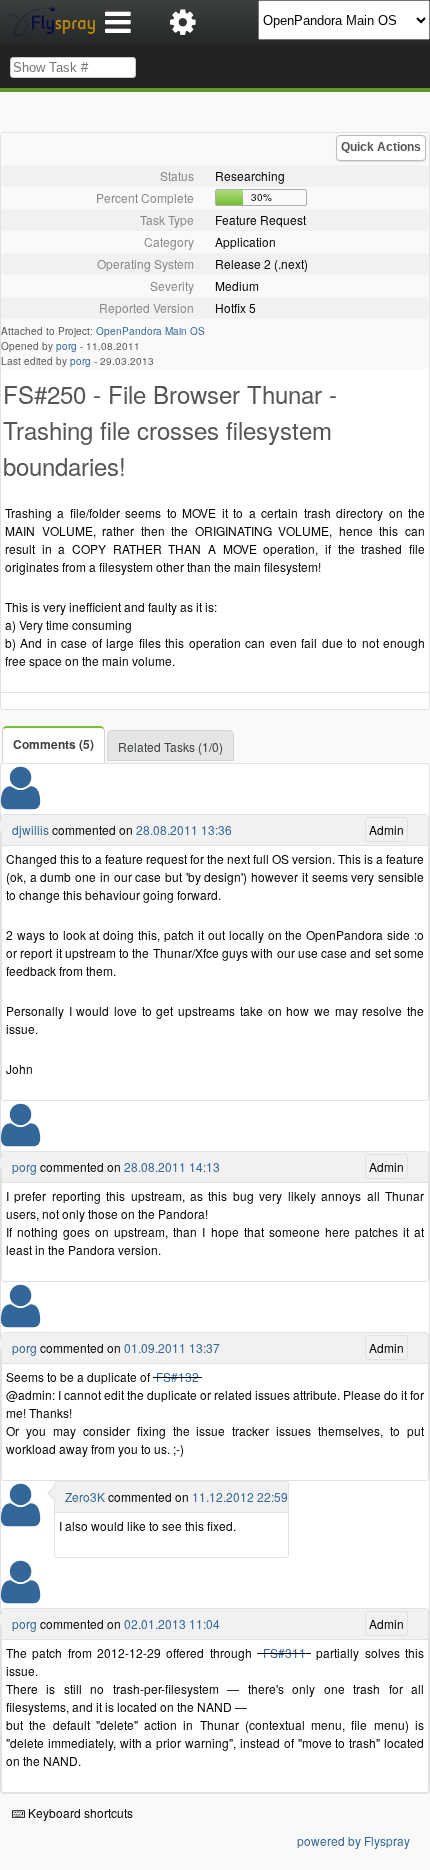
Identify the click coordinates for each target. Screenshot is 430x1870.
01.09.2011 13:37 (172, 1347)
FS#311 (284, 1652)
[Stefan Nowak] (20, 1137)
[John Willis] (20, 800)
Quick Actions (381, 147)
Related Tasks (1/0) (170, 746)
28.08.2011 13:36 (184, 829)
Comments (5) (53, 744)
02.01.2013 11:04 (172, 1623)
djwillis (30, 829)
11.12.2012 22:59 (240, 1496)
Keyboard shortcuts (79, 1812)
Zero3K (85, 1496)
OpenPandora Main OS (150, 331)
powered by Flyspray (353, 1840)
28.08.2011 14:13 (172, 1166)
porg (66, 346)
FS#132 (177, 1376)
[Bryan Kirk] (20, 1517)
